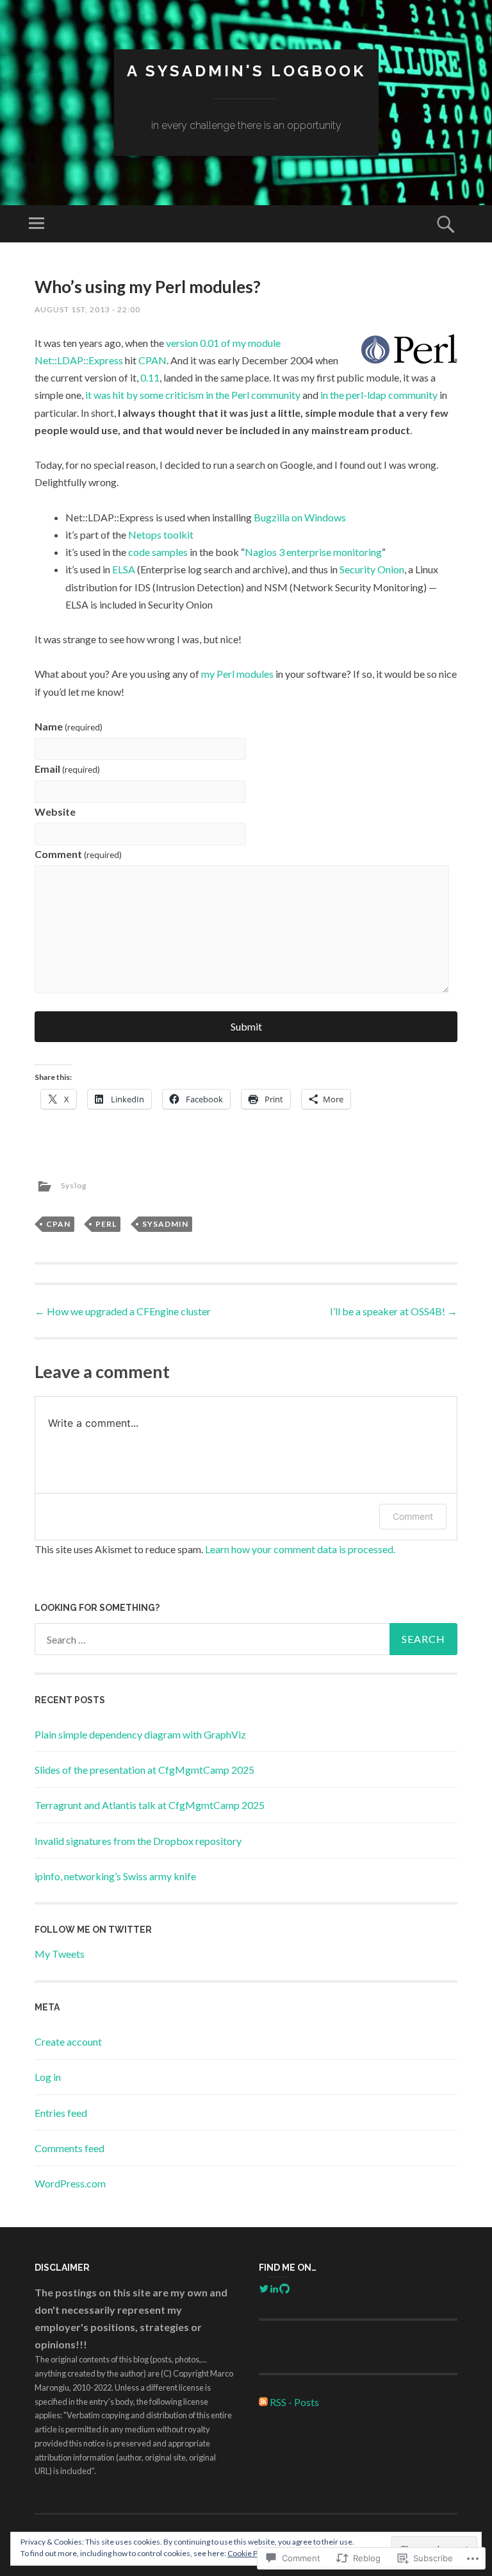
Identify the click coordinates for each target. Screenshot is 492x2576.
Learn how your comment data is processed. (300, 1549)
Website (55, 812)
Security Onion (372, 569)
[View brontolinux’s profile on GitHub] (284, 2289)
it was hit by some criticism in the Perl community (193, 395)
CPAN (152, 360)
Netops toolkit (161, 535)
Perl (106, 1224)
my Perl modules (237, 674)
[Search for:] (246, 1639)
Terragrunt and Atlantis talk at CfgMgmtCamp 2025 (150, 1805)
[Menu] (37, 224)
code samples (158, 552)
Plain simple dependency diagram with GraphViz (140, 1734)
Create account (68, 2041)
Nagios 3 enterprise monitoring (313, 552)
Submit (246, 1026)
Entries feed (61, 2113)
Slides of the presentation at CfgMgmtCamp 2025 (144, 1770)
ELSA (124, 569)
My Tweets (60, 1954)
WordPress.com (70, 2183)
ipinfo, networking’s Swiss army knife (115, 1876)
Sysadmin (165, 1224)
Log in (48, 2077)
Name (69, 726)
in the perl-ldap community (379, 395)
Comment (78, 854)
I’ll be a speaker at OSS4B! (394, 1311)
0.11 (150, 377)
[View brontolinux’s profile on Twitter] (264, 2289)
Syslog (74, 1185)
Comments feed (70, 2148)
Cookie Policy (250, 2553)
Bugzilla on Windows (300, 517)
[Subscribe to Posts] (263, 2402)
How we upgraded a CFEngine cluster (123, 1311)
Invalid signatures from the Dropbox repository (138, 1841)
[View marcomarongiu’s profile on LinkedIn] (274, 2289)
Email (67, 769)
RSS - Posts (294, 2402)
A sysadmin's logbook (246, 71)
